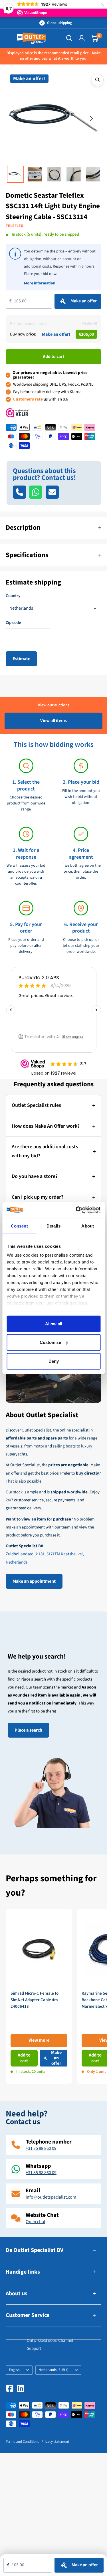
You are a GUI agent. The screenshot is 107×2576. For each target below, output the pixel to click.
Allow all (54, 1324)
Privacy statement (55, 2442)
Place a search (28, 1730)
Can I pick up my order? (38, 1197)
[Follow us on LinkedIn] (21, 2388)
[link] (39, 1996)
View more (39, 2040)
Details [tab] (53, 1226)
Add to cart (53, 357)
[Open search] (69, 38)
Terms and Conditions (22, 2442)
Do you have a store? (35, 1176)
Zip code (13, 623)
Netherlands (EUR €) (53, 2370)
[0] (95, 38)
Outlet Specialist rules (36, 1105)
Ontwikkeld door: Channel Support (50, 2345)
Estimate (21, 659)
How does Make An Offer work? (46, 1126)
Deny (54, 1361)
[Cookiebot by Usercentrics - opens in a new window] (76, 1210)
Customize (50, 1342)
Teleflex (14, 226)
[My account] (82, 38)
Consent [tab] (19, 1226)
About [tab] (88, 1226)
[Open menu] (9, 38)
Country (13, 596)
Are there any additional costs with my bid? (45, 1151)
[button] (16, 119)
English (14, 2370)
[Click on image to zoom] (97, 80)
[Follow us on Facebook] (10, 2388)
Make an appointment (34, 1581)
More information (40, 283)
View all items (53, 721)
